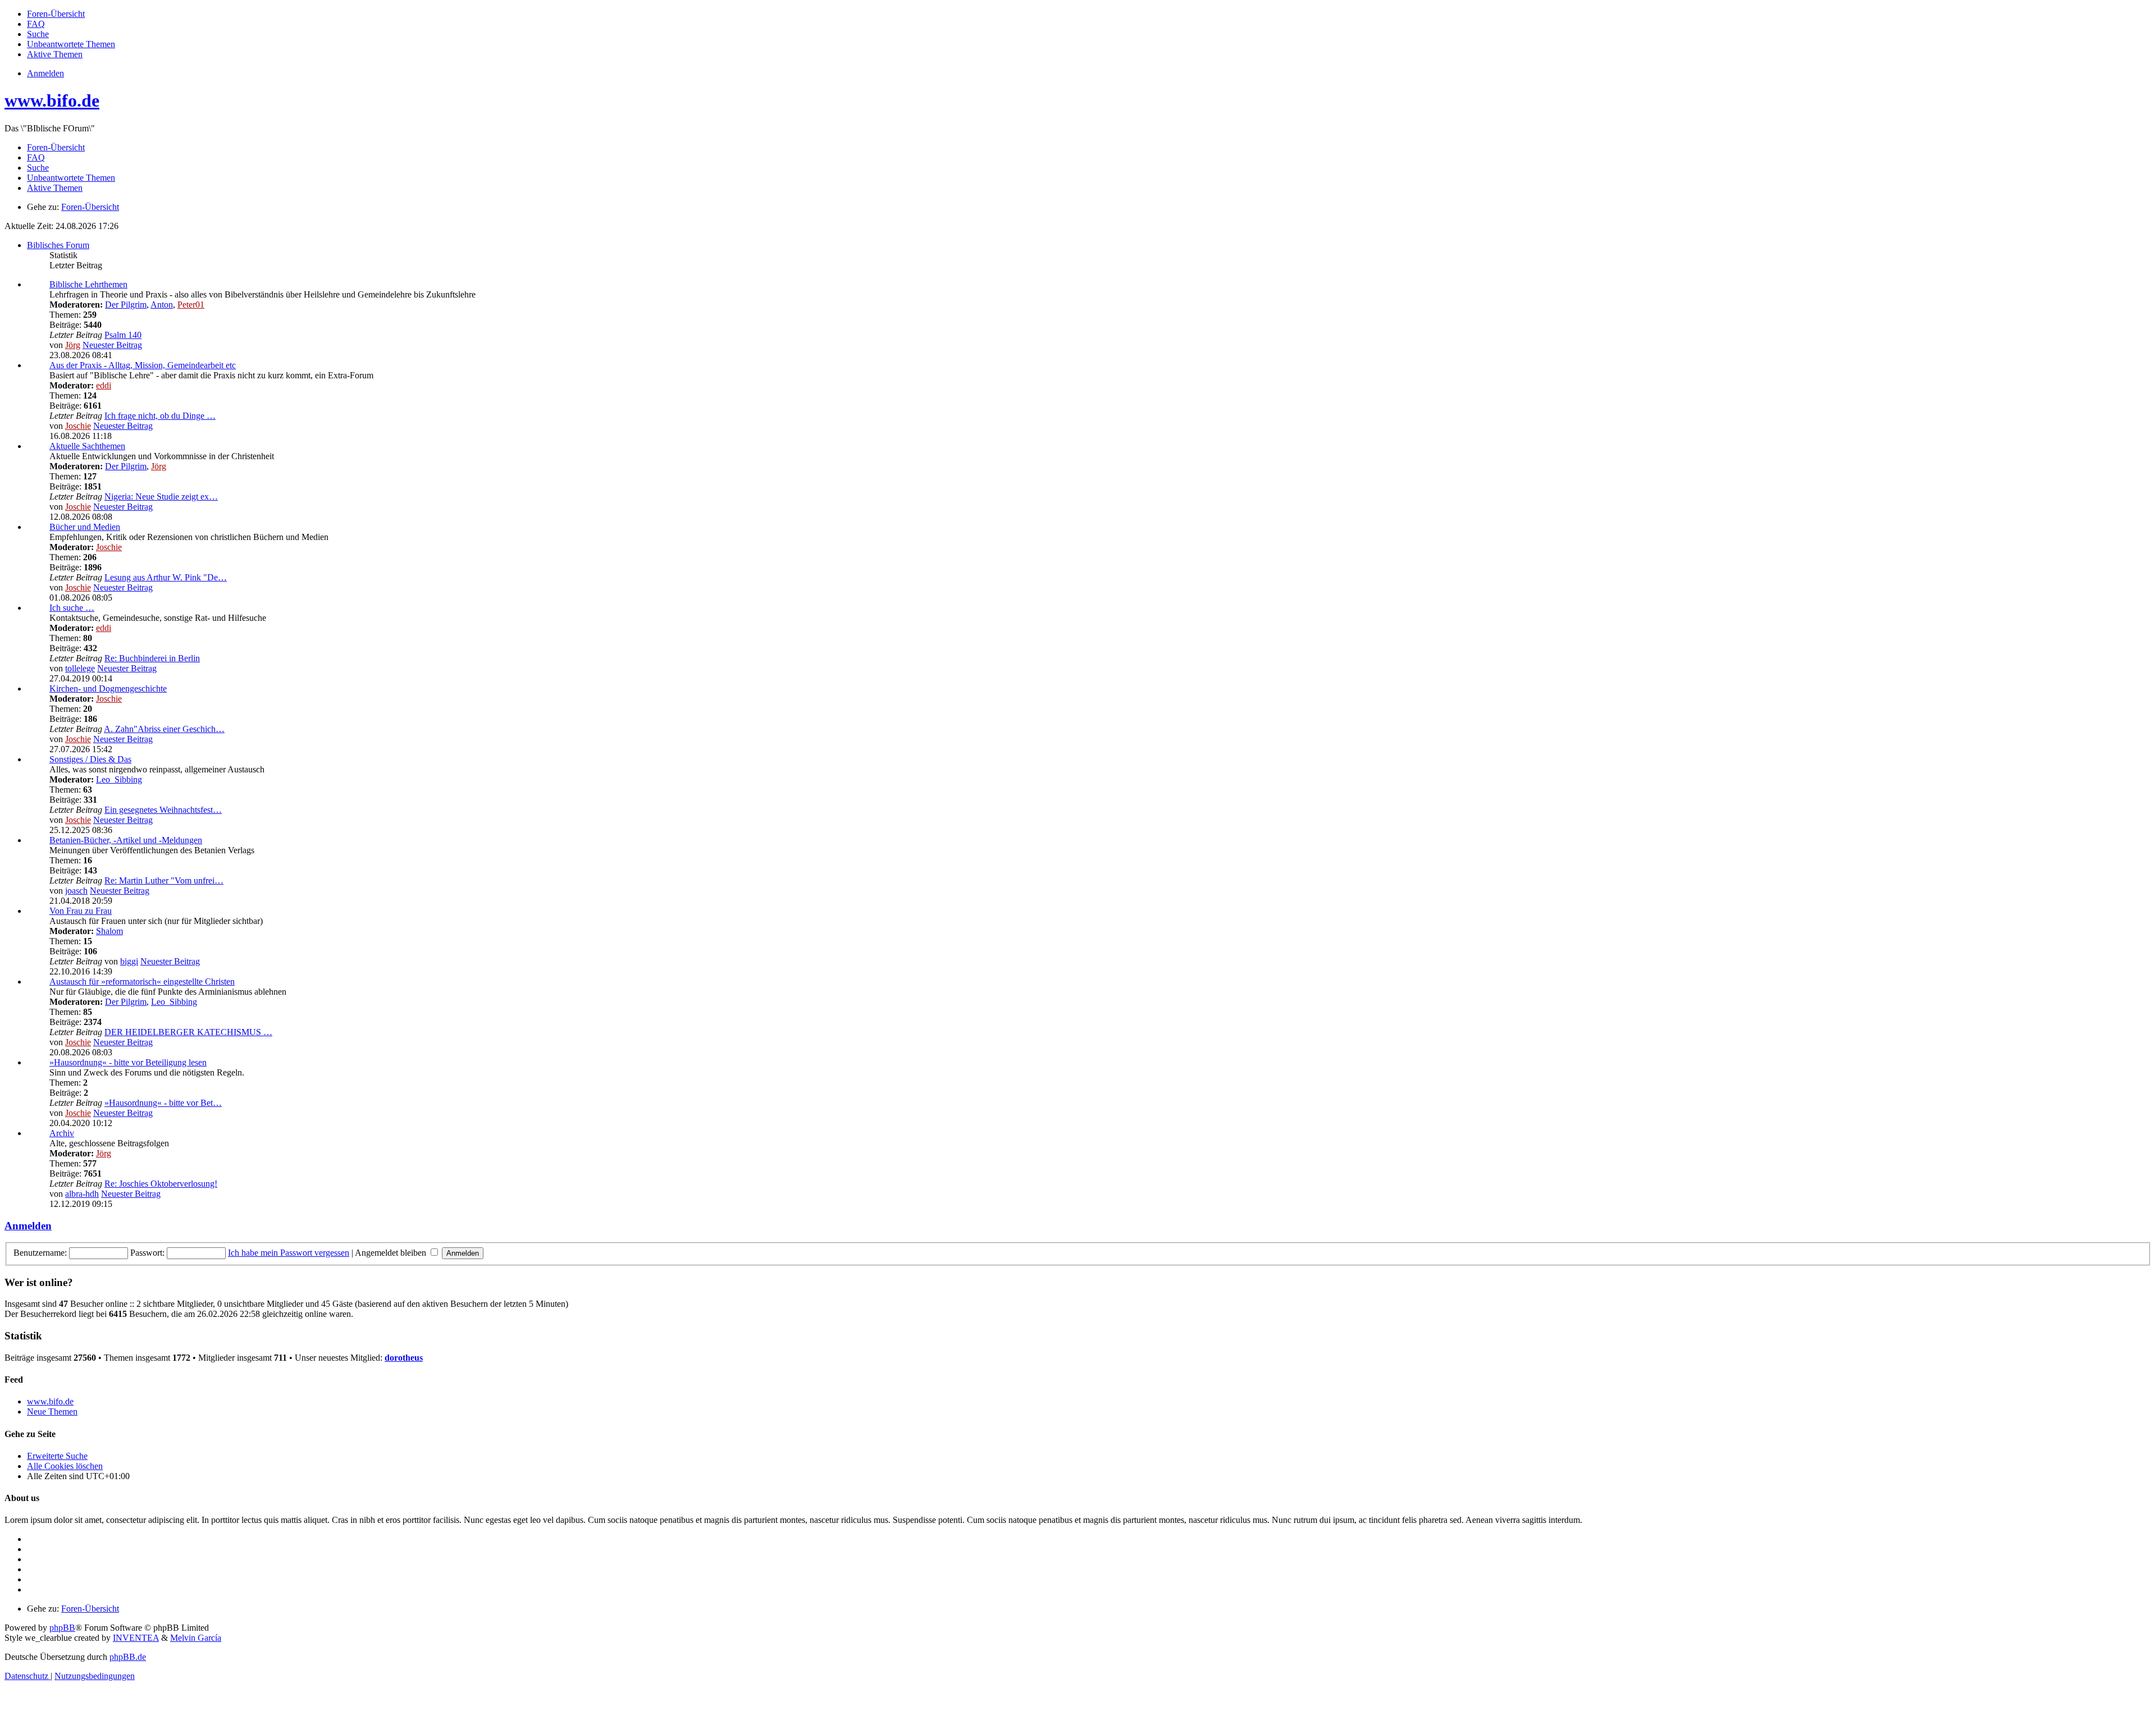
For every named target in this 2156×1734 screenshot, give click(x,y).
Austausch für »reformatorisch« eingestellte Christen (142, 982)
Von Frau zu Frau (81, 911)
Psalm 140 (123, 335)
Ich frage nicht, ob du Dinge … (160, 416)
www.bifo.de (52, 100)
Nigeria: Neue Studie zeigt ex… (161, 497)
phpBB (62, 1628)
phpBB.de (128, 1657)
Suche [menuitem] (38, 168)
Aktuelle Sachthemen (87, 446)
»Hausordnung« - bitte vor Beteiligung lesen (128, 1062)
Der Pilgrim (126, 305)
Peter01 (191, 305)
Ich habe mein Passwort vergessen (289, 1253)
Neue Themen (52, 1412)
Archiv (62, 1133)
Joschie (78, 426)
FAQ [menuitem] (36, 157)
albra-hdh (82, 1194)
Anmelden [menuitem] (45, 73)
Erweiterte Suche (57, 1456)
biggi (129, 961)
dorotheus (404, 1358)
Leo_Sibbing (119, 779)
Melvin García (196, 1638)
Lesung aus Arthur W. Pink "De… (166, 577)
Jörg (73, 345)
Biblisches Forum (58, 245)
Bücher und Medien (85, 527)
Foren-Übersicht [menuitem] (56, 147)
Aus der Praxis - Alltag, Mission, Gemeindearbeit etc (143, 365)
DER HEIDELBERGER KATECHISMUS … (188, 1032)
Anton (162, 305)
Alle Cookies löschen (65, 1466)
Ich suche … (72, 608)
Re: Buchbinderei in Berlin (152, 658)
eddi (104, 385)
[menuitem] (56, 14)
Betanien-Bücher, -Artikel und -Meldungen (126, 840)
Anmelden (28, 1226)
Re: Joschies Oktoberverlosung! (161, 1184)
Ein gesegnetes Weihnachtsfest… (163, 810)
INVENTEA (136, 1638)
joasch (76, 891)
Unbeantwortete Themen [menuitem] (71, 178)
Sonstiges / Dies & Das (90, 759)
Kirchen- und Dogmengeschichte (108, 688)
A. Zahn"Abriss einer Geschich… (164, 729)
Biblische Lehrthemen (88, 284)
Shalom (109, 931)
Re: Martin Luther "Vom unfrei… (164, 880)
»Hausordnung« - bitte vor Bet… (163, 1103)
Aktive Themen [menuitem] (55, 188)
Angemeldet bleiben (392, 1253)
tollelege (80, 668)
